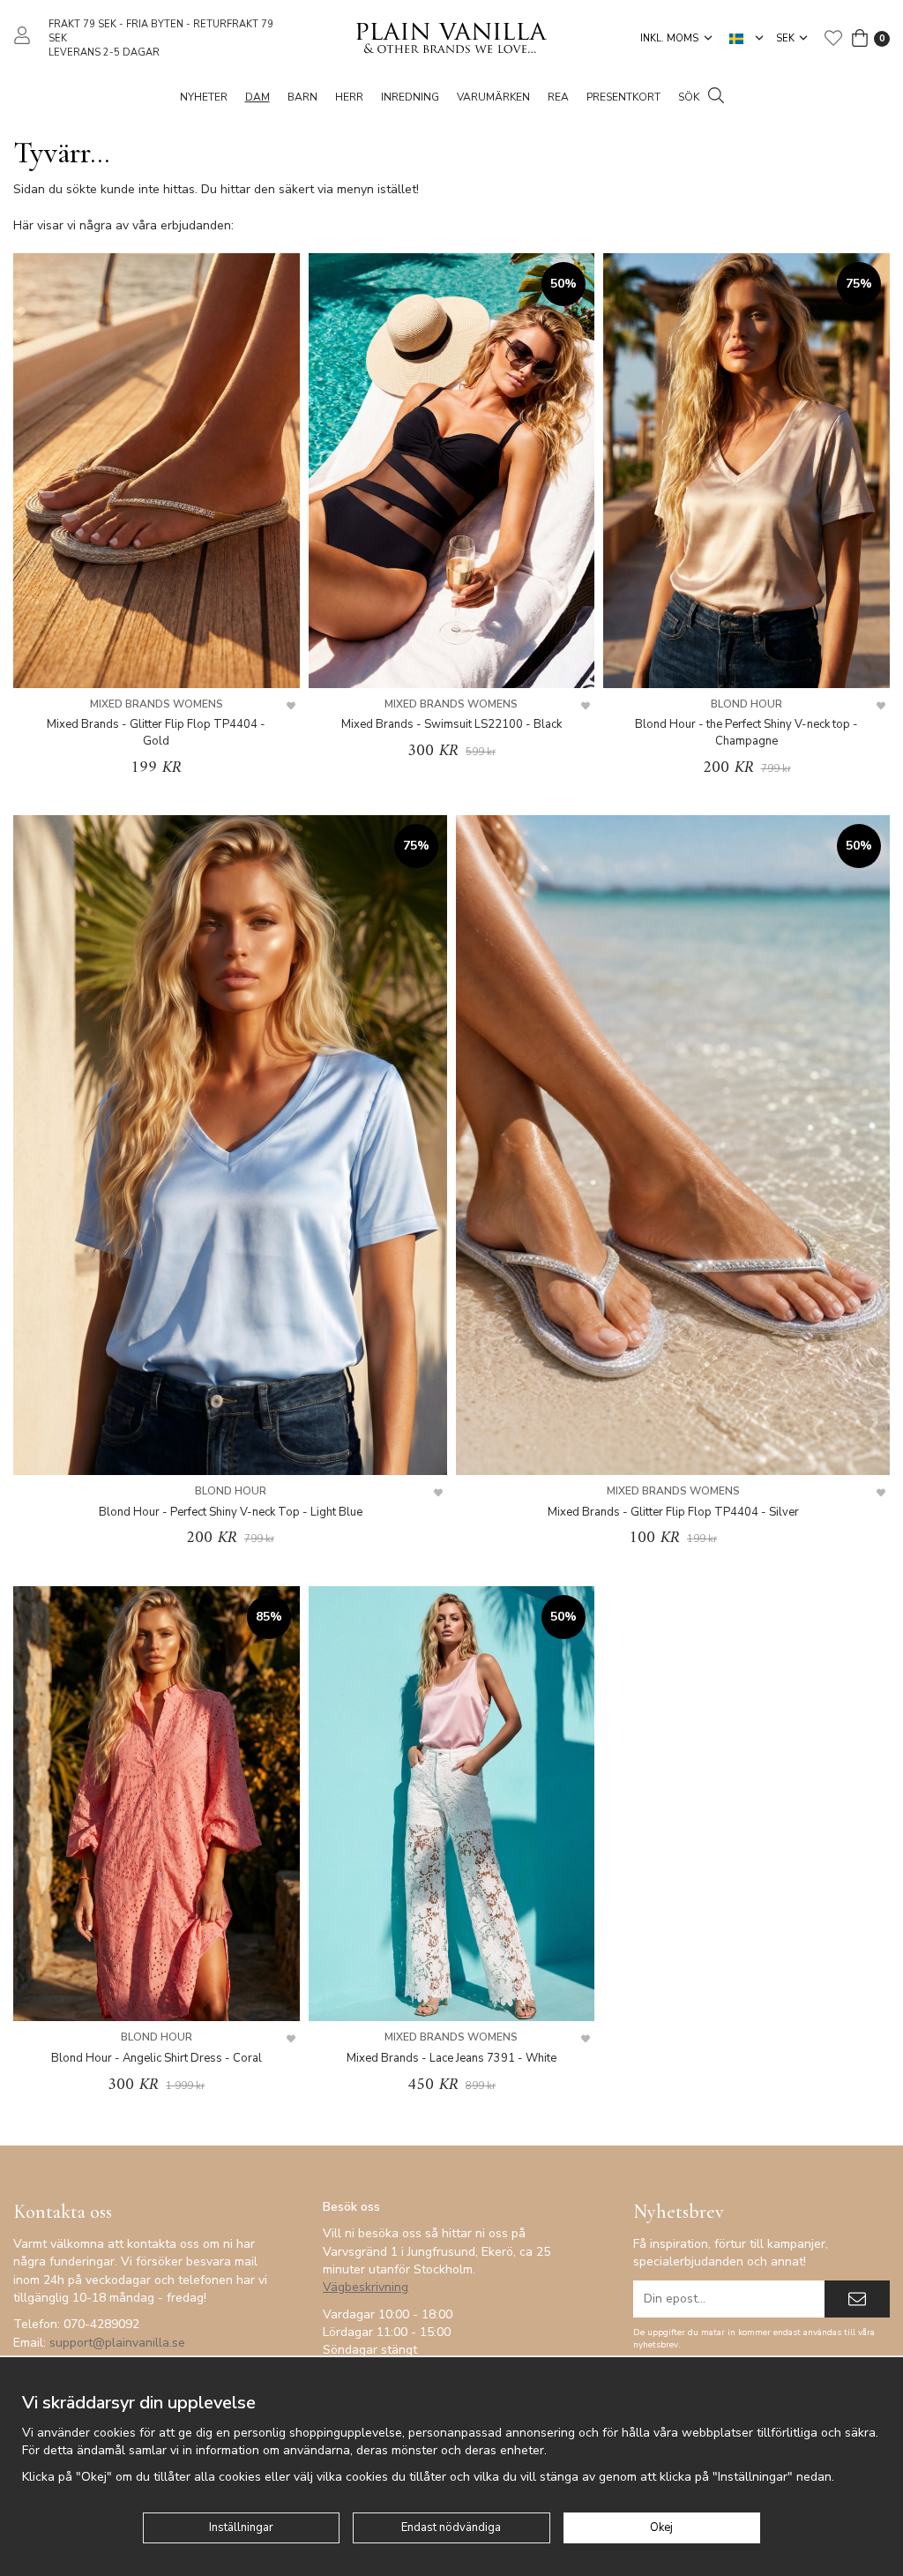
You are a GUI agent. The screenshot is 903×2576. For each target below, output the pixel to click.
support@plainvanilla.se (117, 2343)
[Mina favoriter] (833, 38)
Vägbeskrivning (366, 2287)
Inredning (410, 97)
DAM (257, 97)
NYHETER (204, 97)
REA (558, 97)
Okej (661, 2527)
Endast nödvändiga (451, 2527)
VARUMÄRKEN (493, 97)
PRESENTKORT (623, 97)
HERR (349, 97)
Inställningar (241, 2527)
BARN (302, 97)
